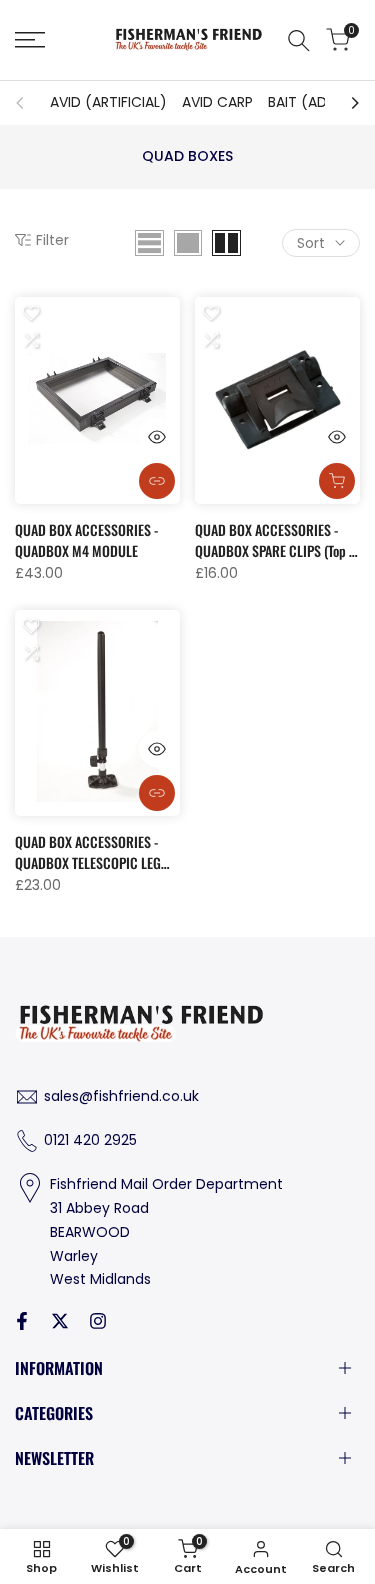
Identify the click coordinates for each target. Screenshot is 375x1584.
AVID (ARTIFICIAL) (108, 102)
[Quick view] (157, 437)
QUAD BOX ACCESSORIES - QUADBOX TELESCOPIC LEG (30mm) (88, 852)
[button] (31, 313)
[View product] (157, 481)
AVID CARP (217, 102)
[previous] (26, 103)
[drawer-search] (299, 40)
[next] (349, 103)
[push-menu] (30, 40)
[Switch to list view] (149, 243)
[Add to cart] (337, 481)
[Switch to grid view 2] (226, 243)
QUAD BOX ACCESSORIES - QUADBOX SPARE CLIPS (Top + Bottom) (275, 540)
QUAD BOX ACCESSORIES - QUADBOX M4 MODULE (86, 540)
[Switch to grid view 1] (188, 243)
